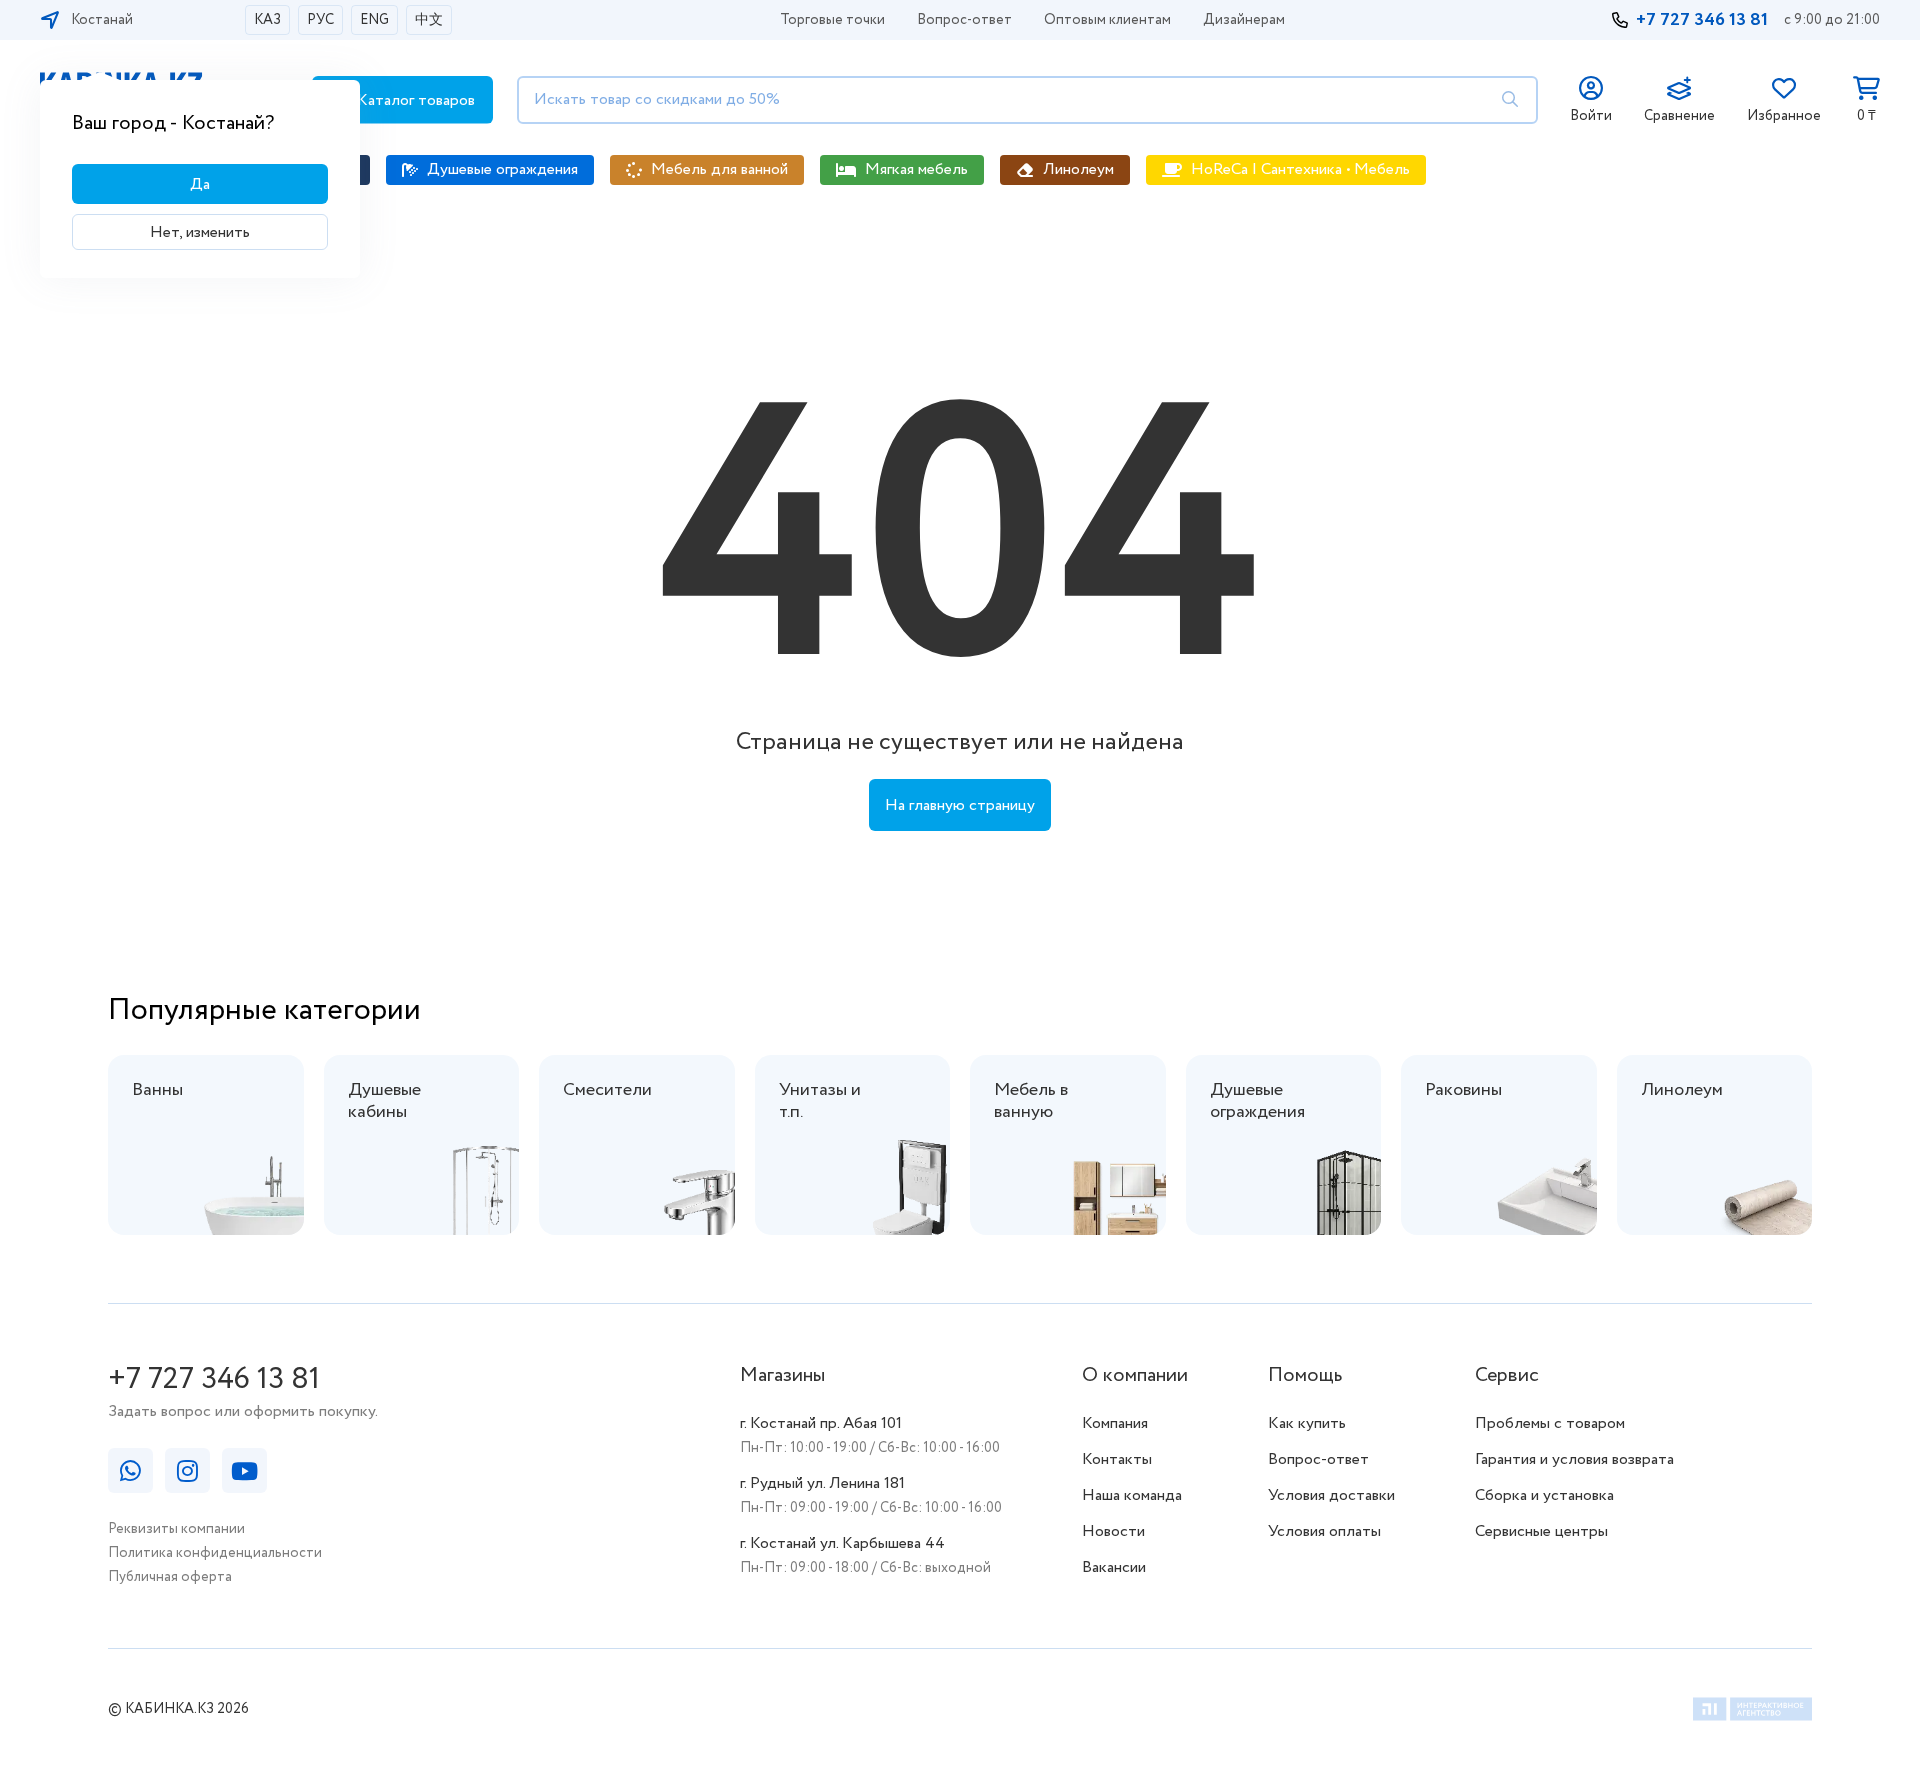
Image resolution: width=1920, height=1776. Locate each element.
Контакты (1117, 1459)
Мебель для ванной (719, 169)
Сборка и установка (1544, 1495)
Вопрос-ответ (964, 20)
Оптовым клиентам (1107, 20)
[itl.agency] (1752, 1712)
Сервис (1507, 1375)
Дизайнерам (1244, 20)
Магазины (782, 1375)
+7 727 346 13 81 (1702, 20)
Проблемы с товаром (1550, 1423)
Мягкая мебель (916, 169)
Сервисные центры (1541, 1531)
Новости (1113, 1531)
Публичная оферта (170, 1577)
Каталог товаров (414, 100)
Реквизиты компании (176, 1529)
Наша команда (1132, 1495)
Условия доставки (1331, 1495)
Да (200, 184)
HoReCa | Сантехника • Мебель (1300, 169)
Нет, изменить (200, 232)
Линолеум (1078, 169)
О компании (1135, 1375)
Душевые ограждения (502, 169)
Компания (1115, 1423)
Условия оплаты (1324, 1531)
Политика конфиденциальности (215, 1553)
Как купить (1307, 1423)
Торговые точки (832, 20)
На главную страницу (960, 805)
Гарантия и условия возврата (1574, 1459)
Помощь (1305, 1375)
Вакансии (1114, 1567)
